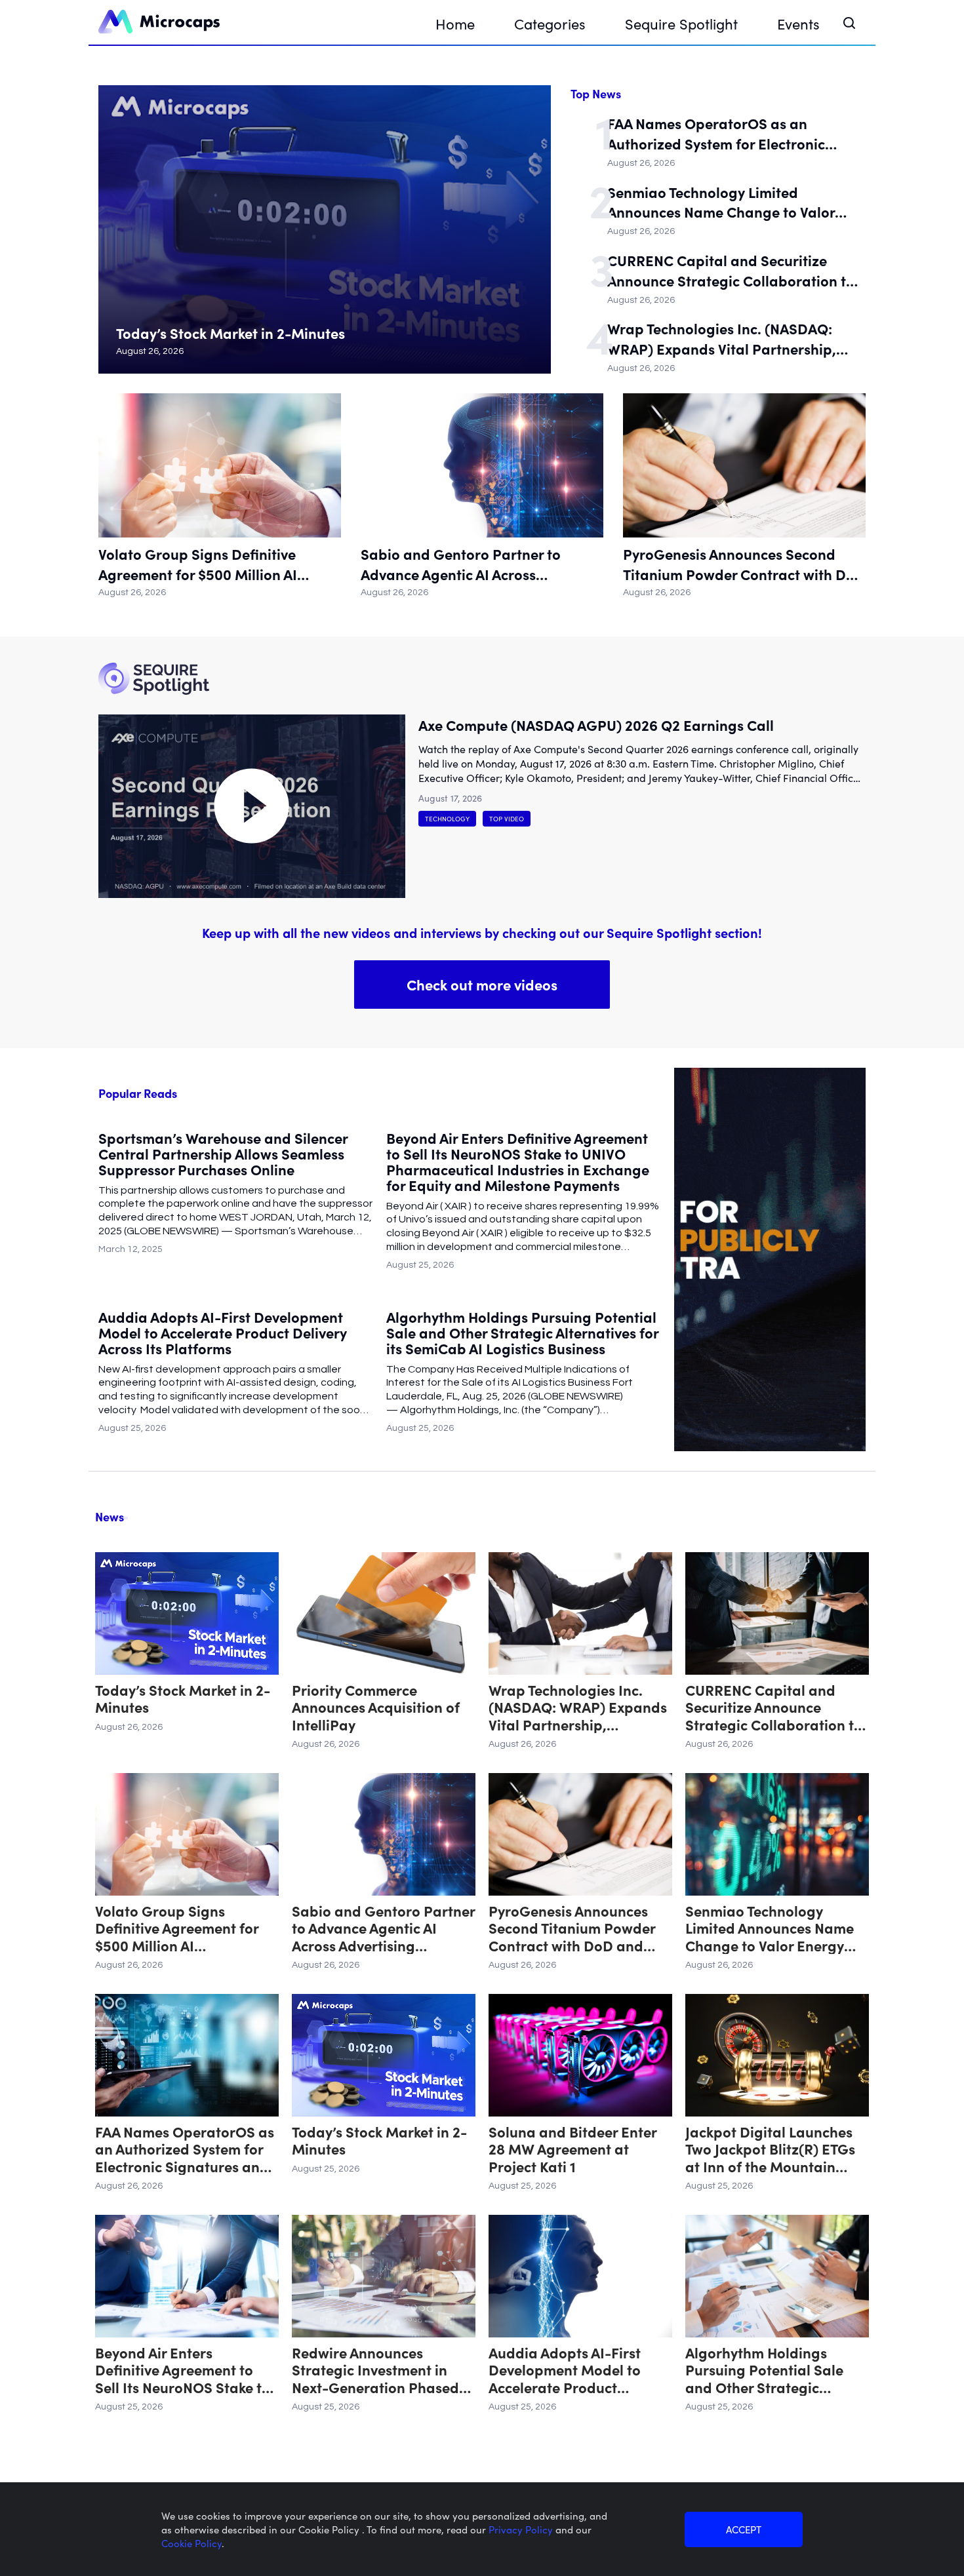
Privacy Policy (522, 2529)
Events (798, 23)
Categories (550, 23)
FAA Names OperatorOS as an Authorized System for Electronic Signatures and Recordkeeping (716, 134)
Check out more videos (482, 984)
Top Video (507, 819)
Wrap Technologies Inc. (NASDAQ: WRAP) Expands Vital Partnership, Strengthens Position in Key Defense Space (727, 339)
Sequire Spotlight (681, 23)
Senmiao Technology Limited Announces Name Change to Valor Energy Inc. (721, 203)
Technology (447, 819)
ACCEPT (744, 2529)
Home (455, 23)
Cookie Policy (191, 2543)
